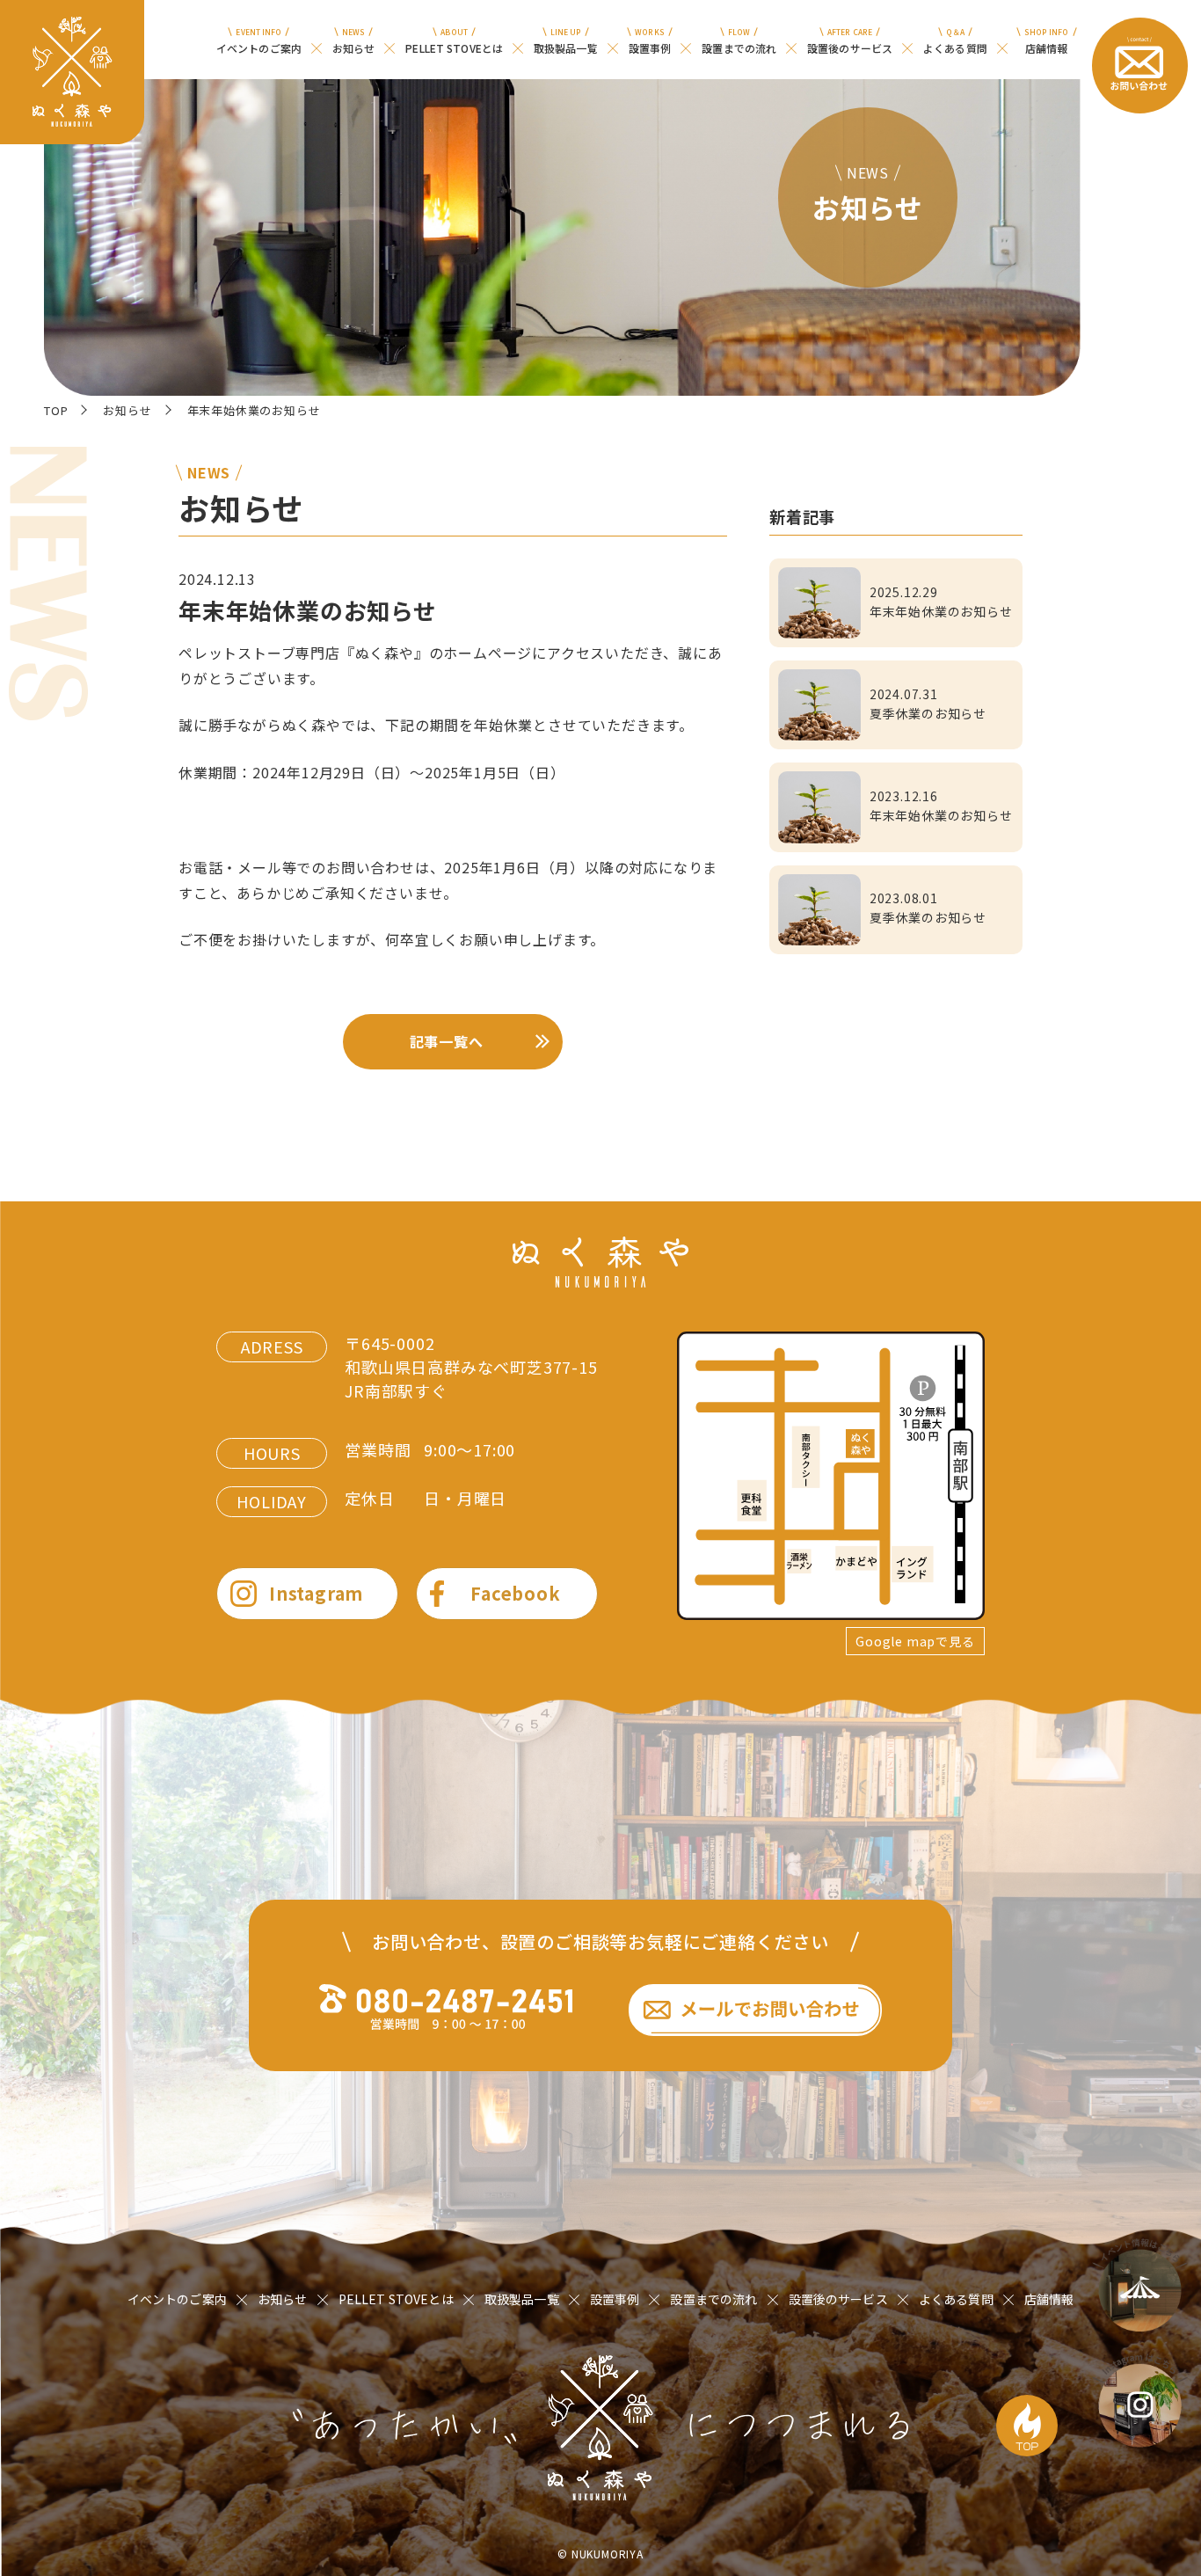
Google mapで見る (915, 1641)
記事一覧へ (447, 1041)
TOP (56, 410)
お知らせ (127, 410)
